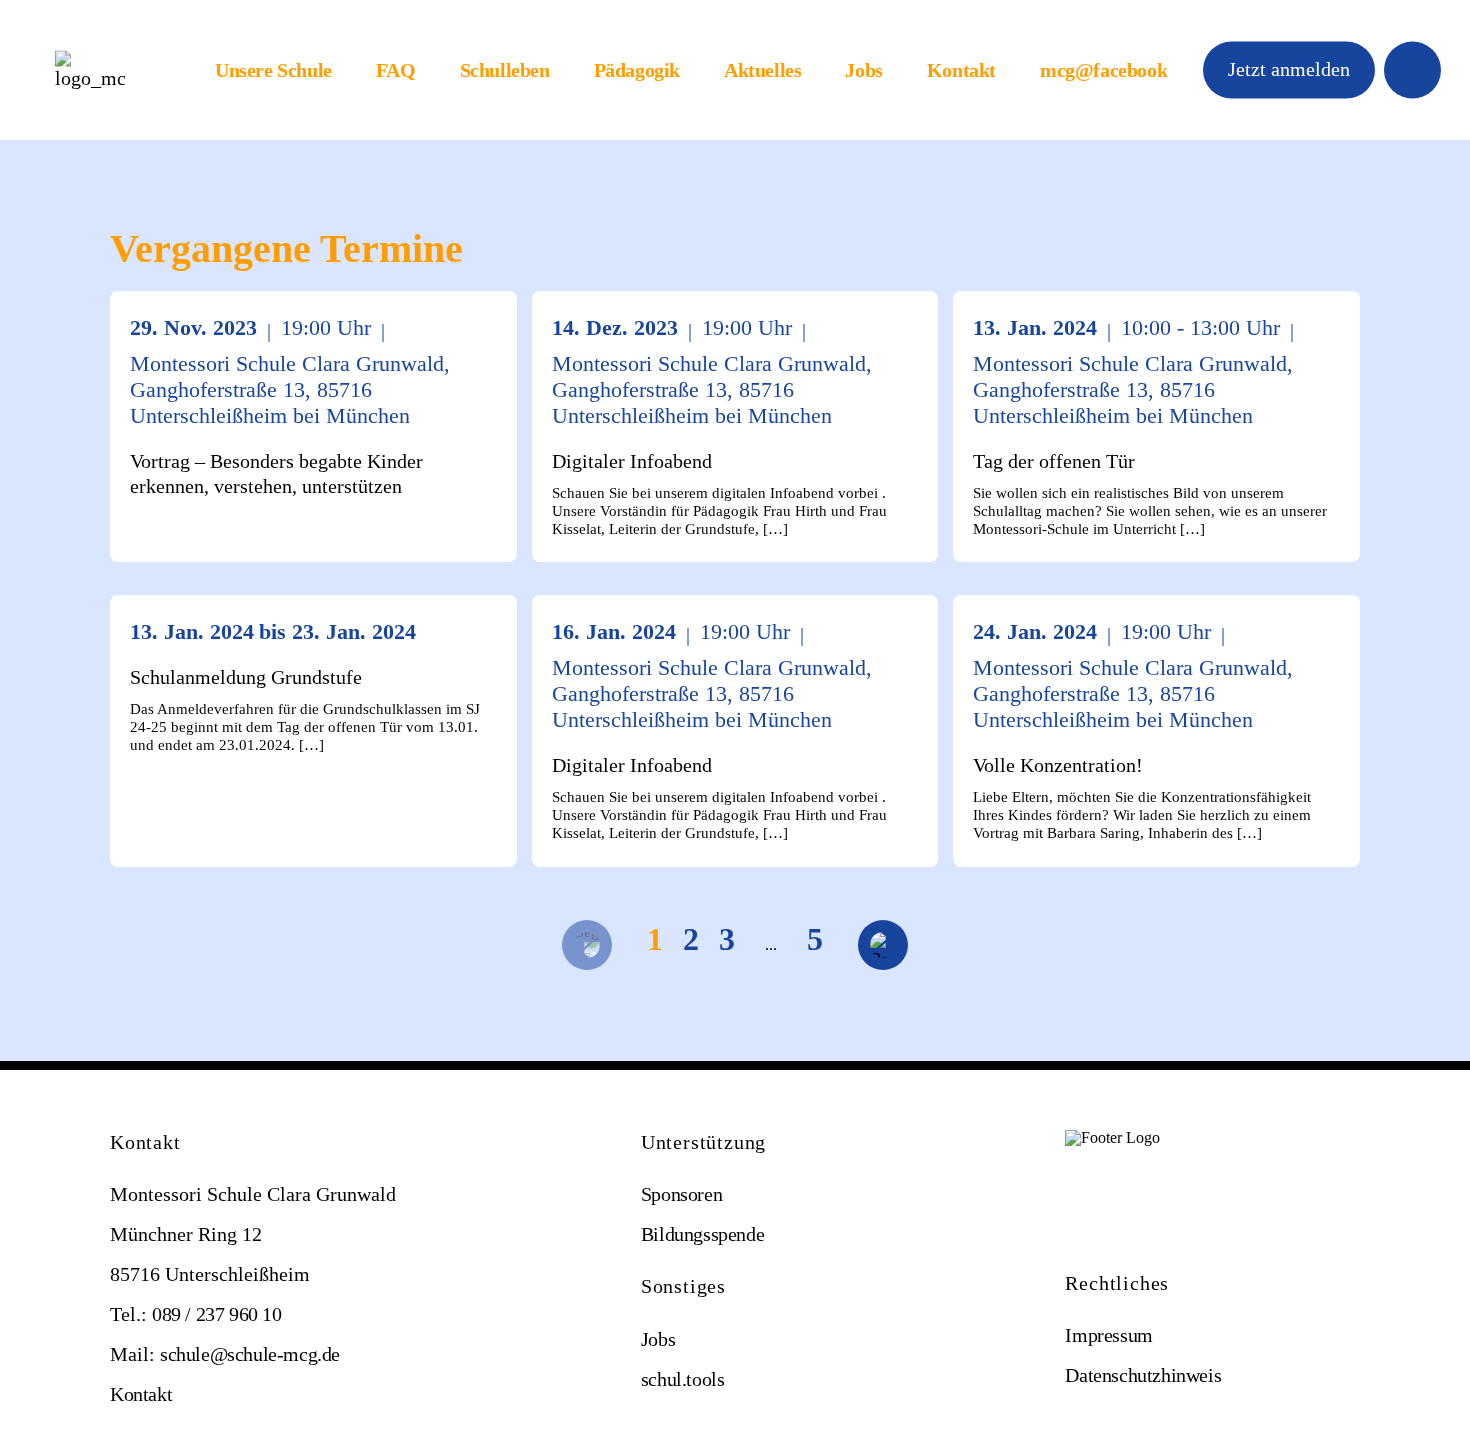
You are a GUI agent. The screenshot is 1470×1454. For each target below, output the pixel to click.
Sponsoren (681, 1194)
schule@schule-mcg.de (250, 1354)
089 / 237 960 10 (217, 1314)
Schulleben (505, 70)
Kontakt (961, 70)
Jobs (863, 70)
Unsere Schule (273, 70)
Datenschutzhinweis (1143, 1375)
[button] (1289, 69)
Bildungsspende (702, 1234)
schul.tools (683, 1379)
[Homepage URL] (90, 70)
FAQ (396, 70)
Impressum (1108, 1335)
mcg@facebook (1103, 70)
